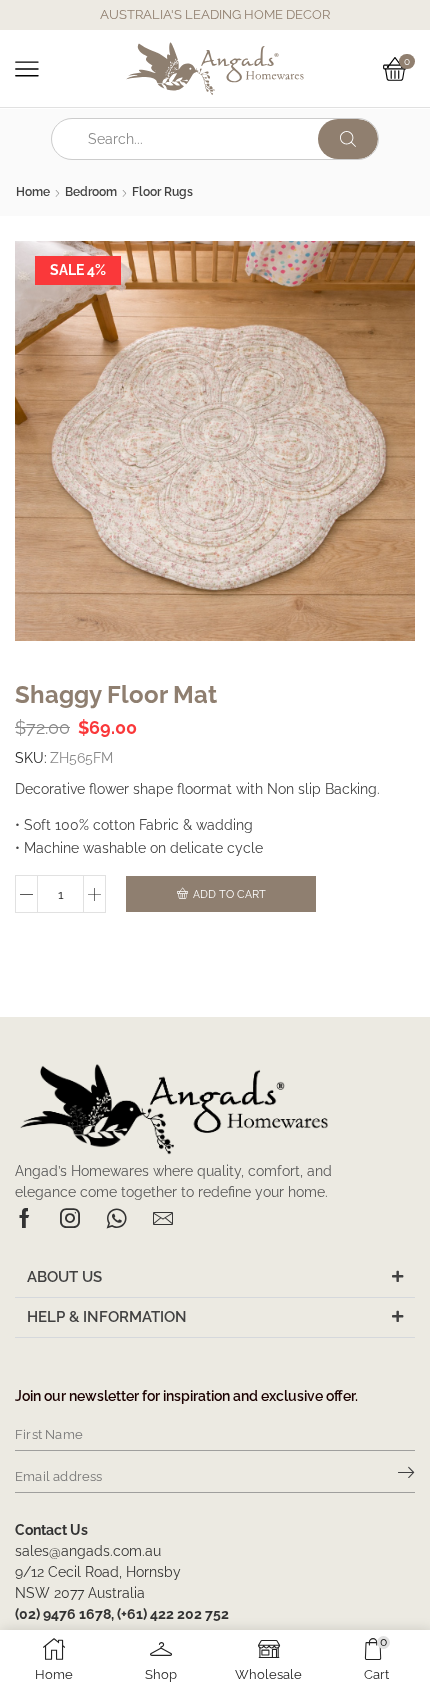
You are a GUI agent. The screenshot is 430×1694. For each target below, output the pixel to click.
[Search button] (348, 139)
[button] (215, 1278)
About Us (64, 1277)
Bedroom (91, 192)
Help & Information (107, 1317)
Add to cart (229, 894)
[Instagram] (70, 1218)
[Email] (163, 1218)
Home (33, 192)
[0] (412, 69)
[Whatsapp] (116, 1218)
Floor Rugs (162, 192)
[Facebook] (24, 1218)
